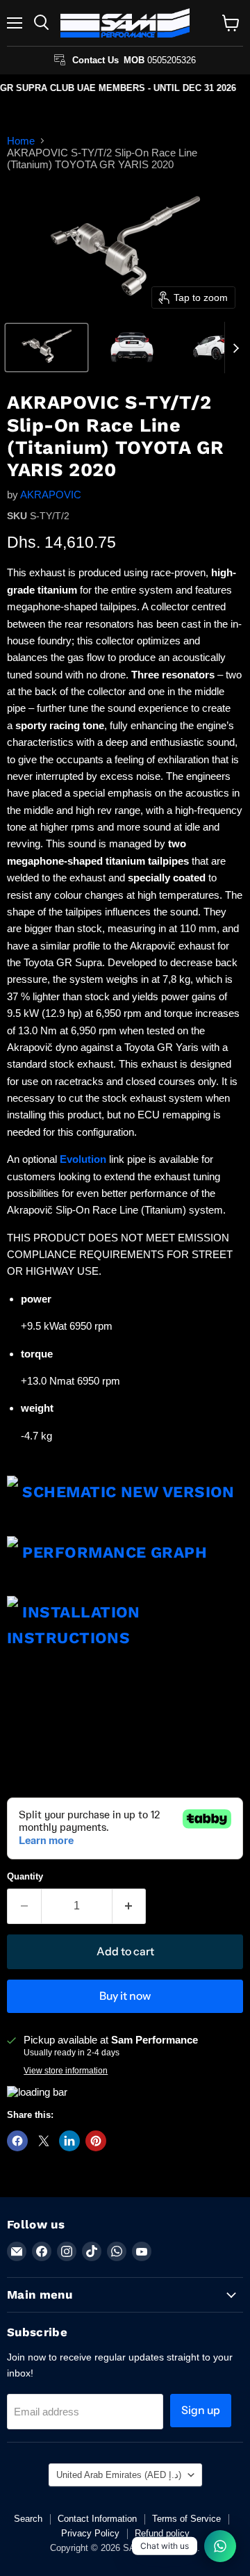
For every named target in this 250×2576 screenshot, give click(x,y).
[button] (47, 348)
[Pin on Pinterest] (96, 2141)
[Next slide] (235, 348)
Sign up (201, 2410)
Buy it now (125, 1996)
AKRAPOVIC (51, 495)
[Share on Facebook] (17, 2141)
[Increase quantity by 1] (130, 1906)
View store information (66, 2071)
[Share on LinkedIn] (69, 2141)
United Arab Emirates (119, 2475)
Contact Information (97, 2519)
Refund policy (162, 2533)
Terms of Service (186, 2519)
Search (28, 2519)
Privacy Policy (90, 2533)
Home (21, 141)
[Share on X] (44, 2141)
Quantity (25, 1876)
